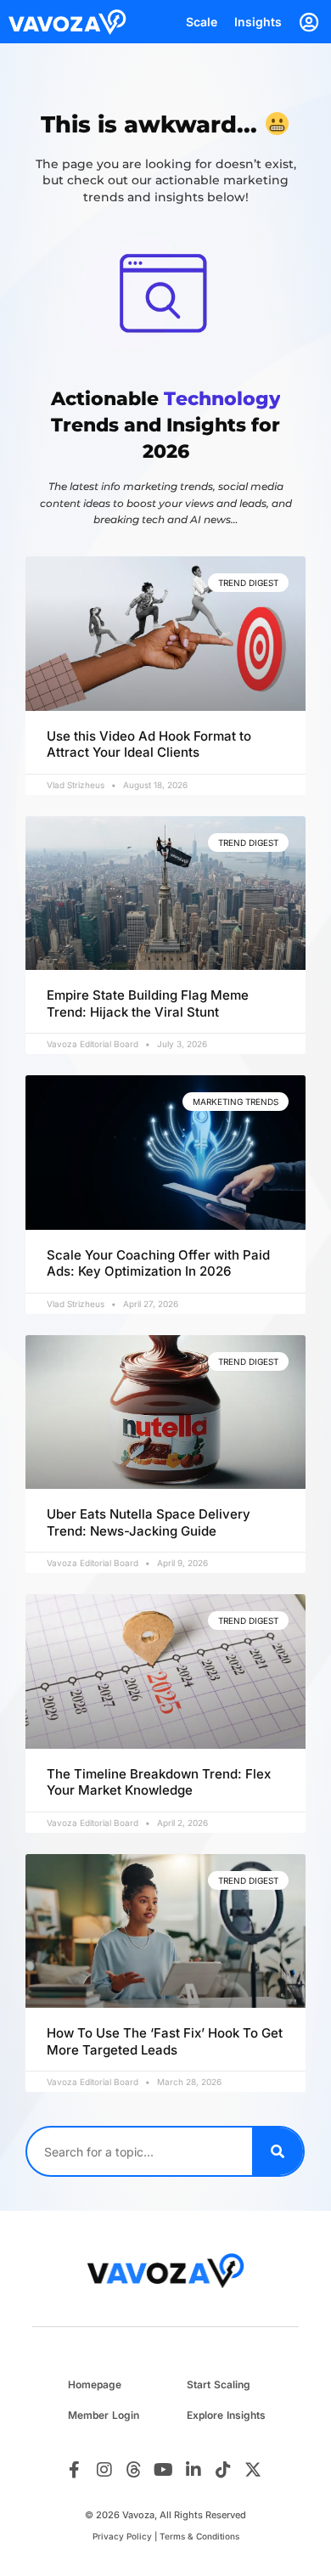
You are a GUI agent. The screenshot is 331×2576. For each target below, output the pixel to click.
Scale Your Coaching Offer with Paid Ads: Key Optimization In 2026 (158, 1263)
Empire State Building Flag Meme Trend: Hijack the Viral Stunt (148, 1003)
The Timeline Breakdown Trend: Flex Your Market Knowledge (159, 1782)
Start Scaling (219, 2384)
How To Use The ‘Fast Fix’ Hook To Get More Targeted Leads (165, 2041)
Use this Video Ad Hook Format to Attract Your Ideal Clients (149, 744)
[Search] (278, 2151)
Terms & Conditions (199, 2536)
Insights (258, 22)
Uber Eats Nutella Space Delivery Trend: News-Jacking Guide (149, 1522)
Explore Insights (226, 2415)
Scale (202, 22)
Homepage (95, 2384)
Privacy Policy (122, 2536)
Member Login (104, 2415)
